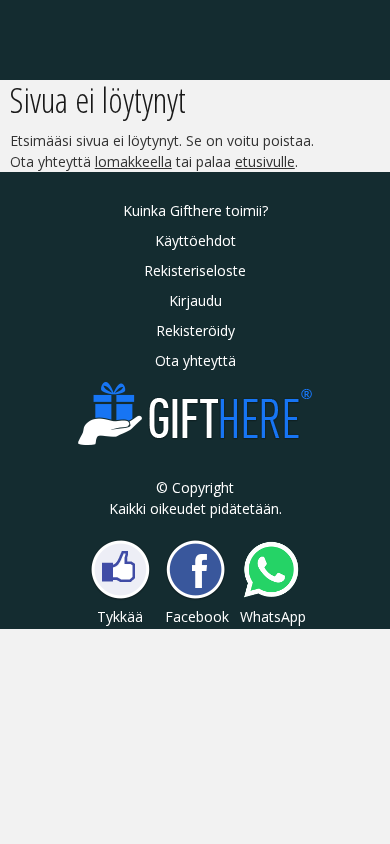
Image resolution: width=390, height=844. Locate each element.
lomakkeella (133, 161)
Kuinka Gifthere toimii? (195, 210)
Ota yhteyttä (195, 360)
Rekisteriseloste (195, 270)
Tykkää (120, 616)
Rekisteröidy (195, 330)
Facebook (195, 616)
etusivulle (265, 161)
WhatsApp (270, 616)
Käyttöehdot (195, 240)
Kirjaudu (195, 300)
